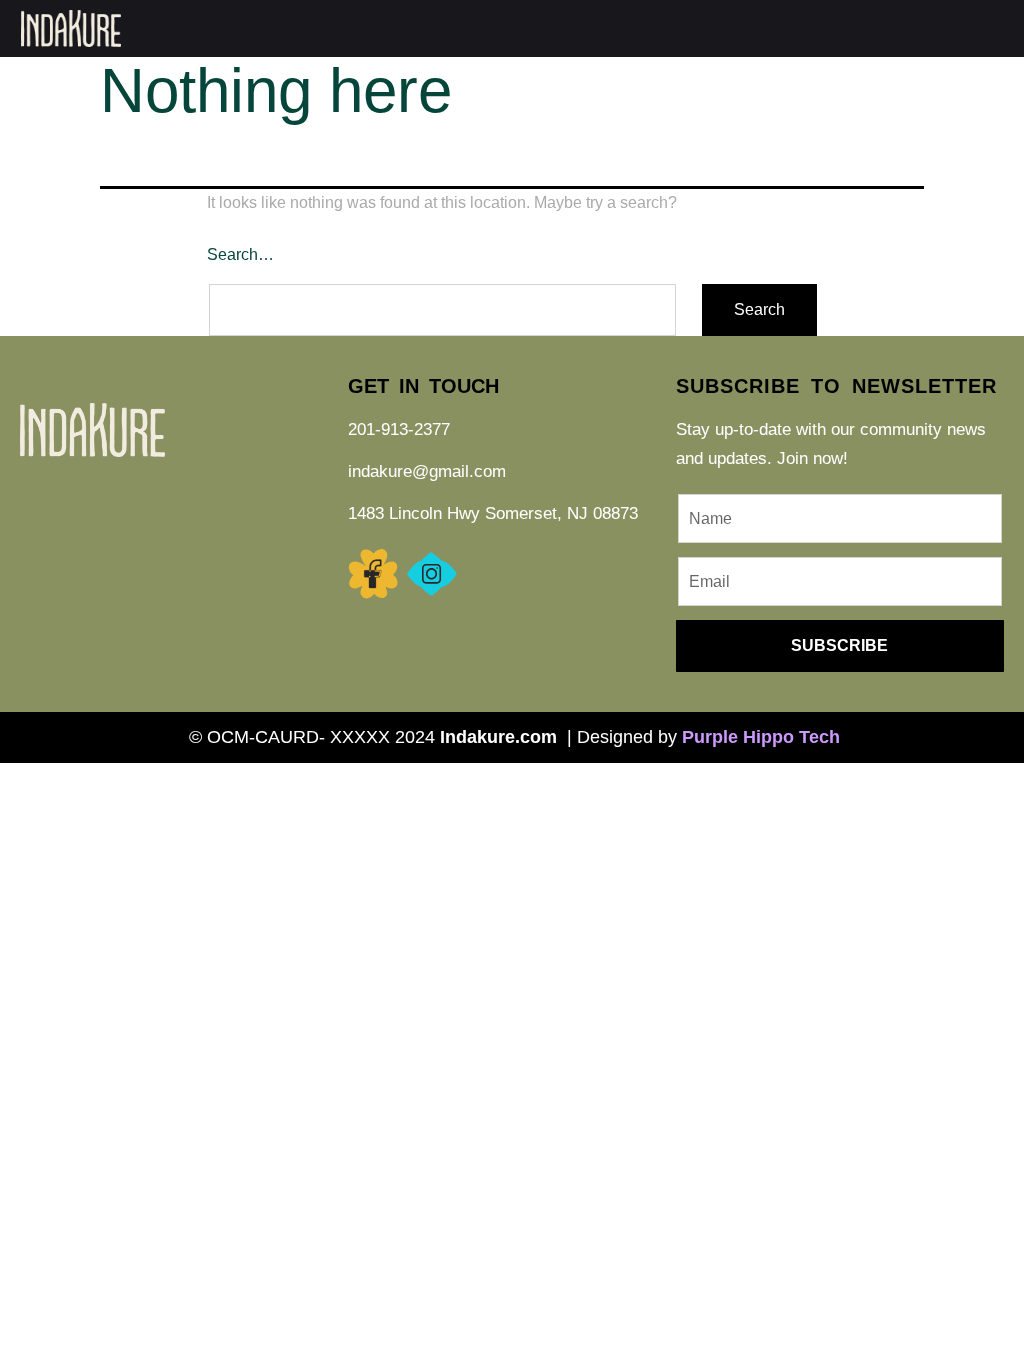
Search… (240, 254)
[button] (808, 28)
